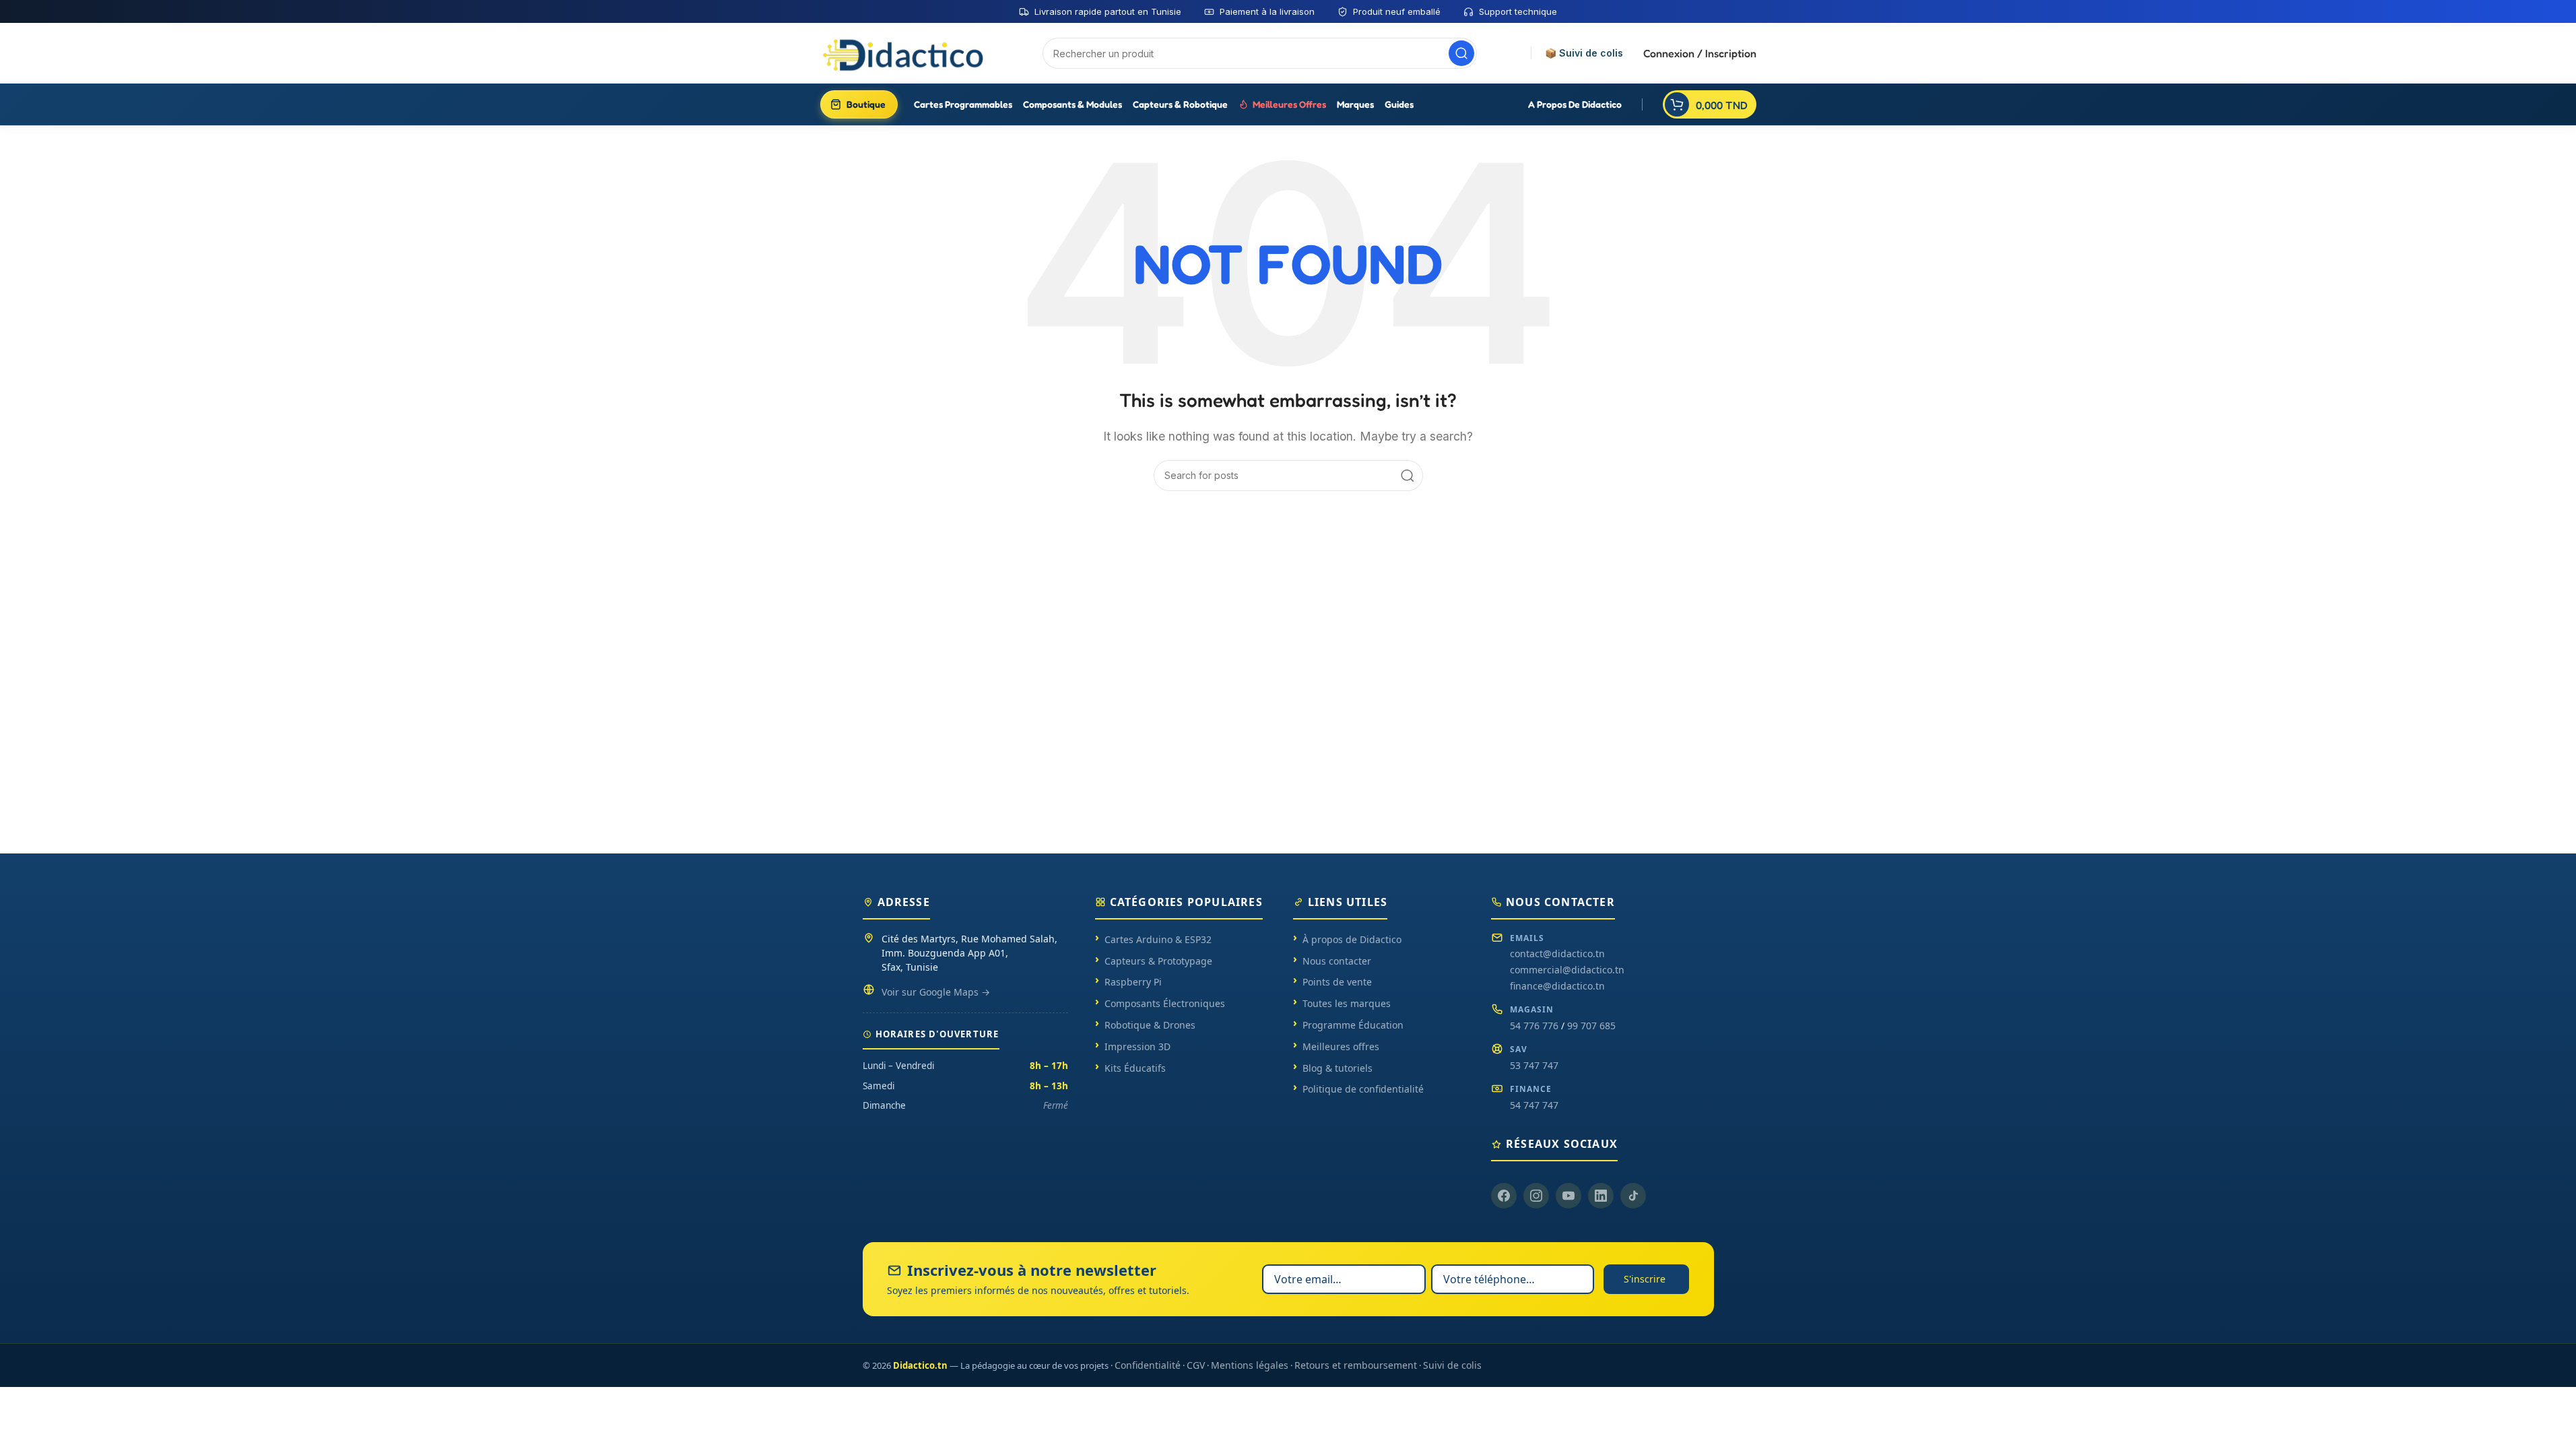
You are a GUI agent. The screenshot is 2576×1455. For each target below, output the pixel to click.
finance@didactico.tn (1557, 986)
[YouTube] (1568, 1196)
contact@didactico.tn (1557, 953)
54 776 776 (1534, 1026)
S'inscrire (1645, 1279)
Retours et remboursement (1356, 1365)
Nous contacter (1337, 961)
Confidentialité (1148, 1365)
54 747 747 (1534, 1105)
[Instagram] (1536, 1196)
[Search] (1461, 53)
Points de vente (1337, 982)
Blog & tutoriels (1337, 1068)
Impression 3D (1137, 1046)
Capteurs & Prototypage (1158, 961)
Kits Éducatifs (1135, 1068)
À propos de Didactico (1352, 939)
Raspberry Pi (1133, 982)
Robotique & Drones (1150, 1025)
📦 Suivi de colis (1584, 53)
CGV (1196, 1365)
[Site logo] (904, 53)
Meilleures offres (1341, 1046)
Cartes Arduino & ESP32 (1158, 939)
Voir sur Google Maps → (936, 992)
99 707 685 (1591, 1026)
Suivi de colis (1452, 1365)
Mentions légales (1250, 1365)
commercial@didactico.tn (1567, 970)
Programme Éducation (1353, 1025)
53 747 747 (1534, 1065)
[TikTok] (1633, 1196)
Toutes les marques (1347, 1003)
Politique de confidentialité (1363, 1089)
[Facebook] (1504, 1196)
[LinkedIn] (1601, 1196)
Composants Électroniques (1165, 1003)
